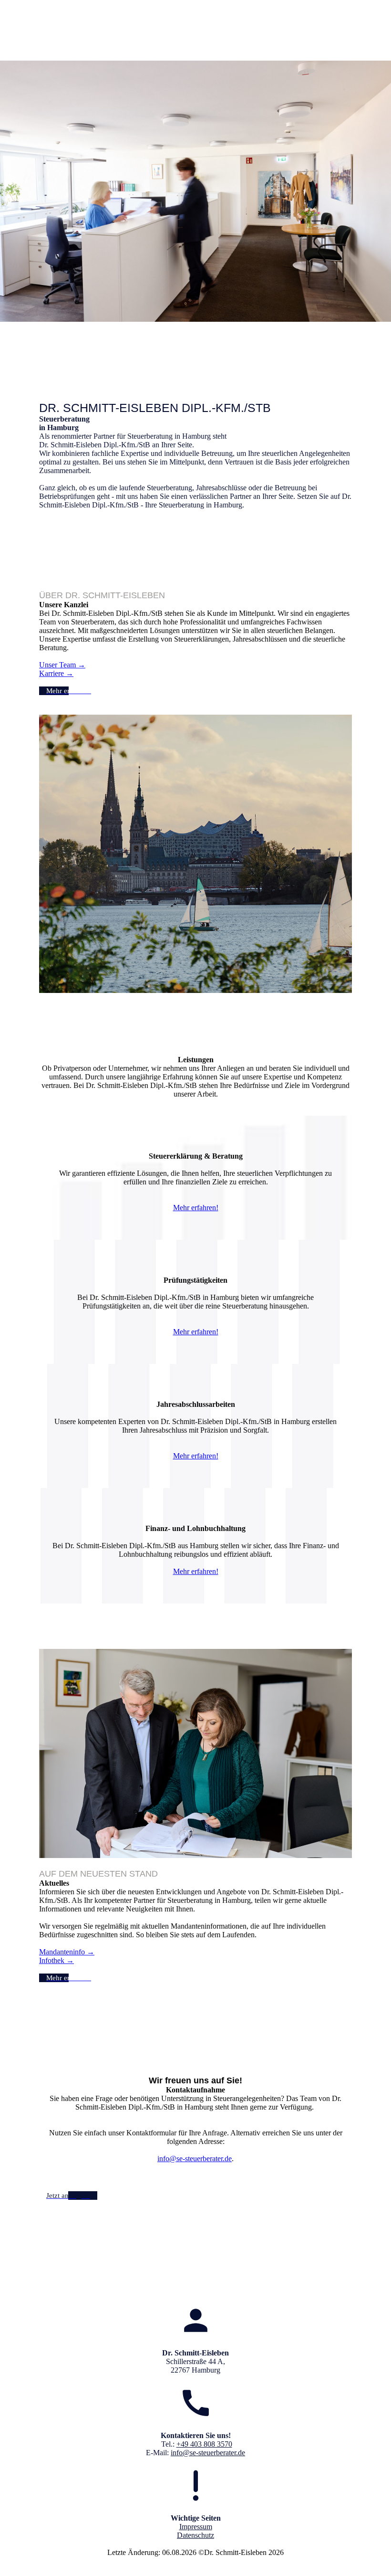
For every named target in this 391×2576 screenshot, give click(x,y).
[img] (196, 33)
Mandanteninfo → (67, 1952)
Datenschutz (195, 2535)
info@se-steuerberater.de (195, 2159)
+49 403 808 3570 (204, 2444)
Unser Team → (62, 665)
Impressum (196, 2527)
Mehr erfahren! (196, 1208)
